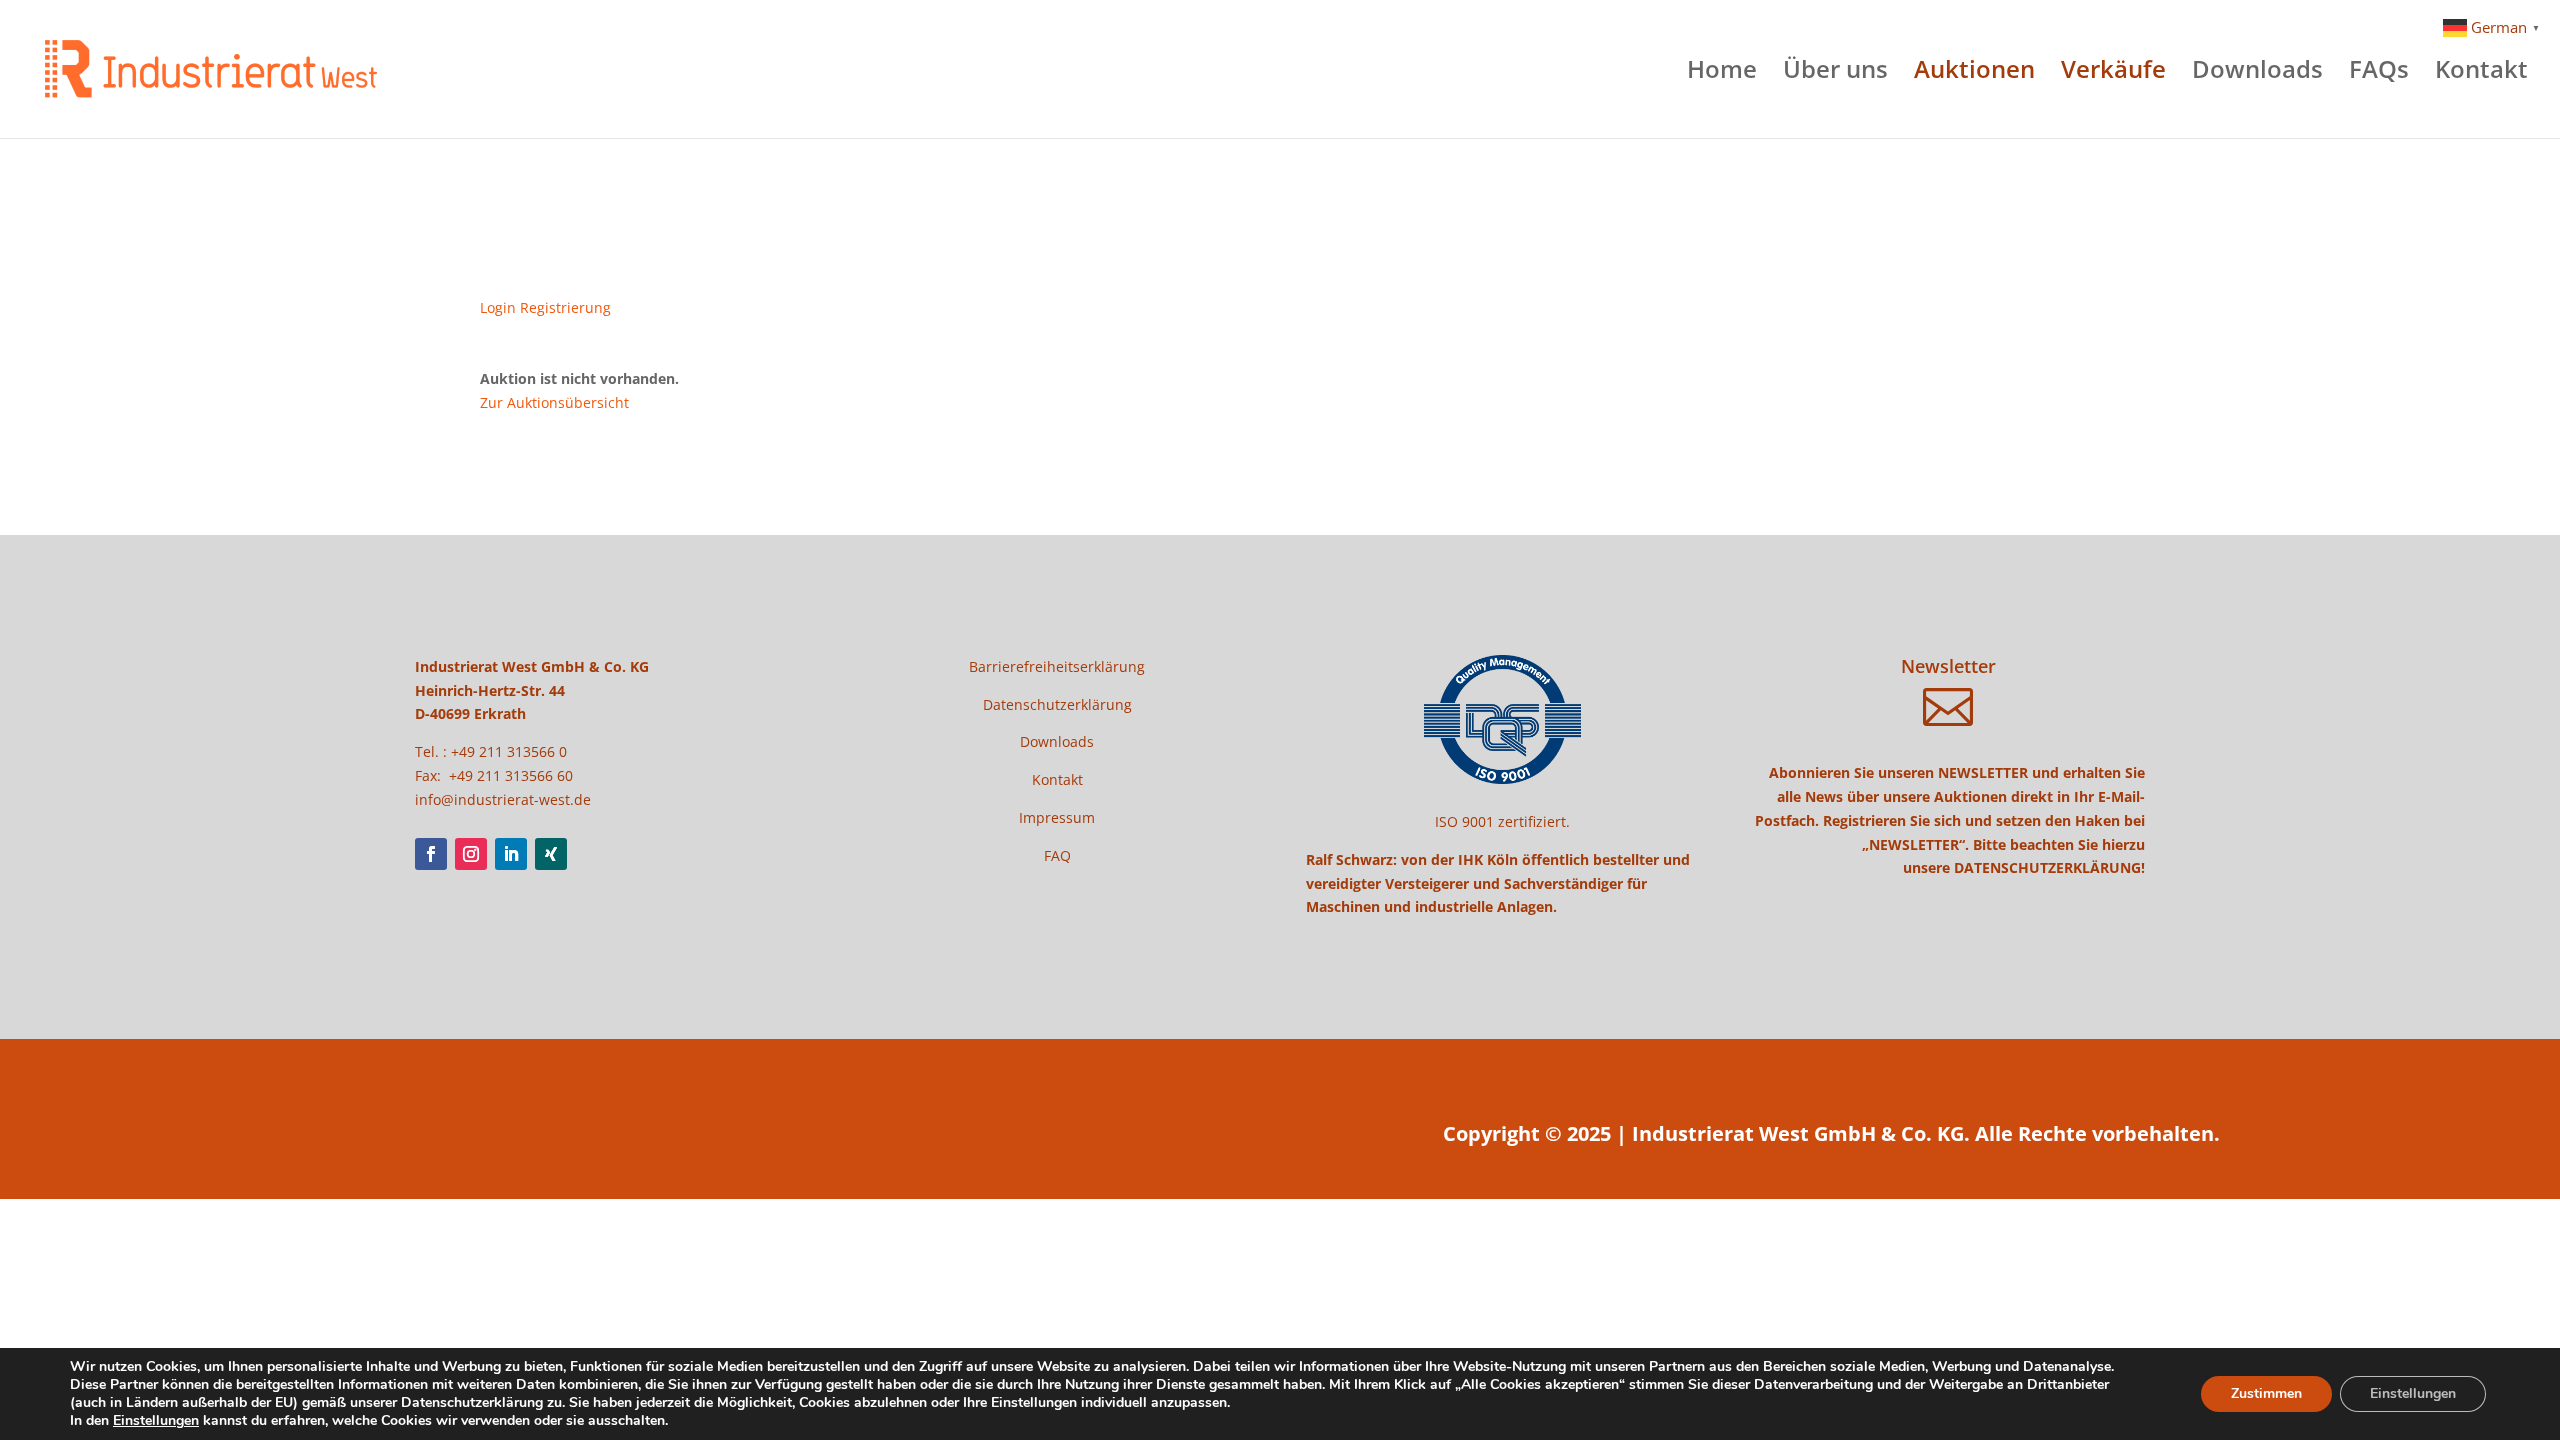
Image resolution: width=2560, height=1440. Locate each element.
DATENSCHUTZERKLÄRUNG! (2049, 867)
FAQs (2379, 73)
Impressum (1057, 817)
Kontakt (2481, 73)
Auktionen (1974, 73)
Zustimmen (2266, 1393)
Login (498, 307)
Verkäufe (2113, 73)
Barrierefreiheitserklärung (1057, 666)
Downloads (2257, 73)
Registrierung (565, 307)
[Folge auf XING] (551, 854)
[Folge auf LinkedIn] (511, 854)
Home (1722, 73)
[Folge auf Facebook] (431, 854)
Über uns (1835, 73)
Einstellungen (156, 1421)
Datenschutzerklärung (1057, 704)
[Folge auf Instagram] (471, 854)
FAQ (1057, 855)
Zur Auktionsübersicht (554, 402)
